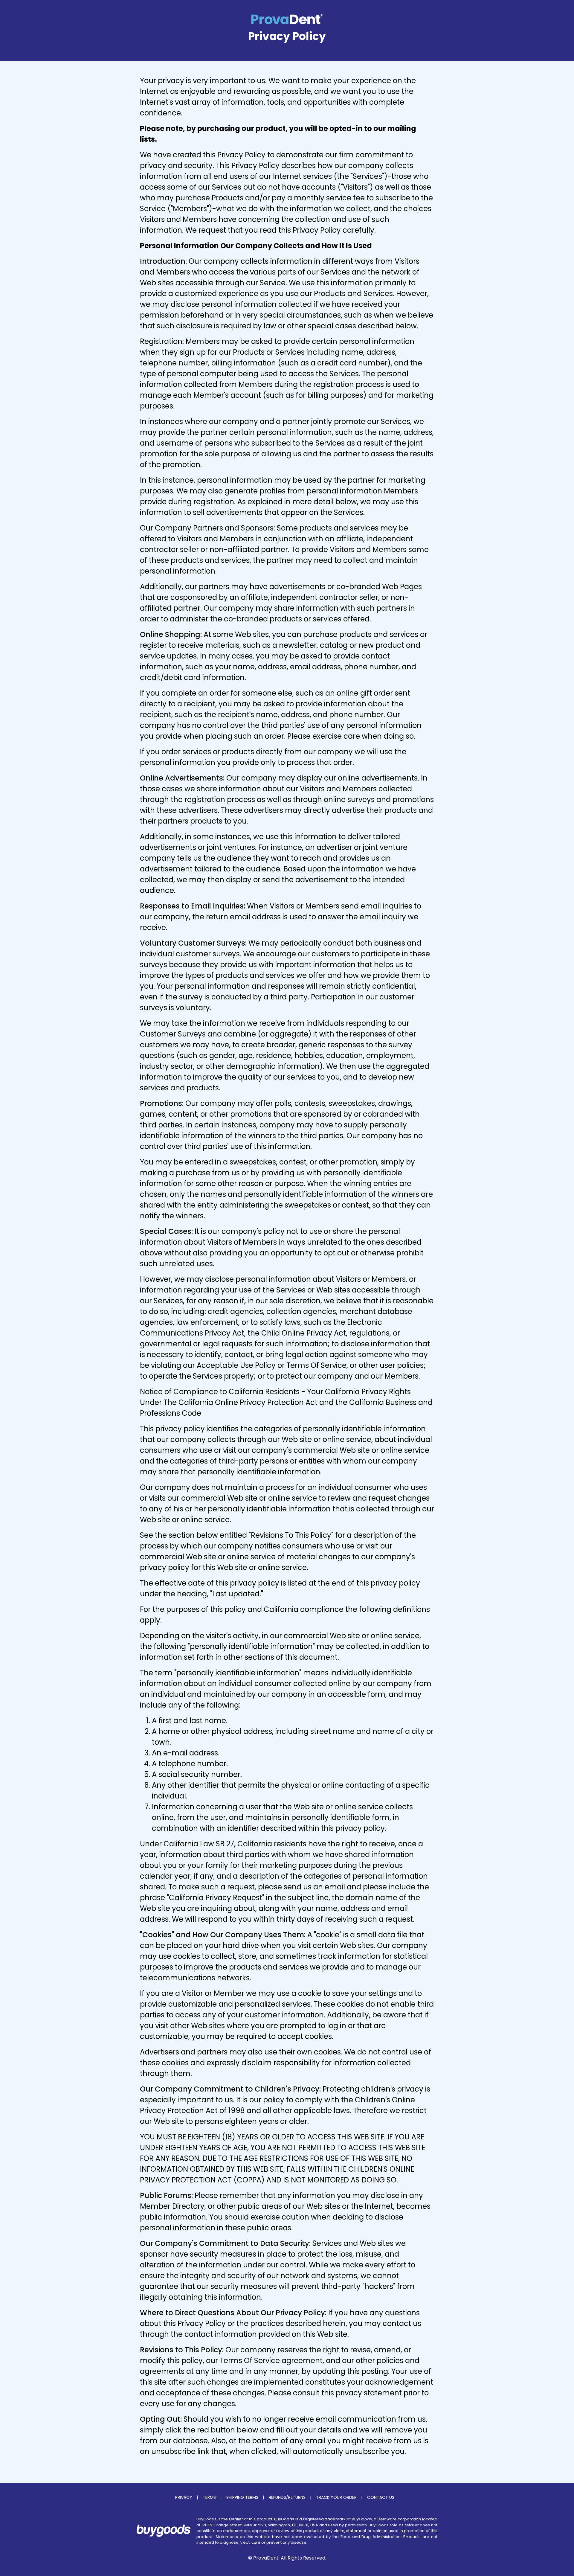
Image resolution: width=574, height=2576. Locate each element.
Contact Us (381, 2497)
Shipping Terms (242, 2497)
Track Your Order (336, 2497)
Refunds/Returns (287, 2497)
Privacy (184, 2497)
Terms (209, 2497)
